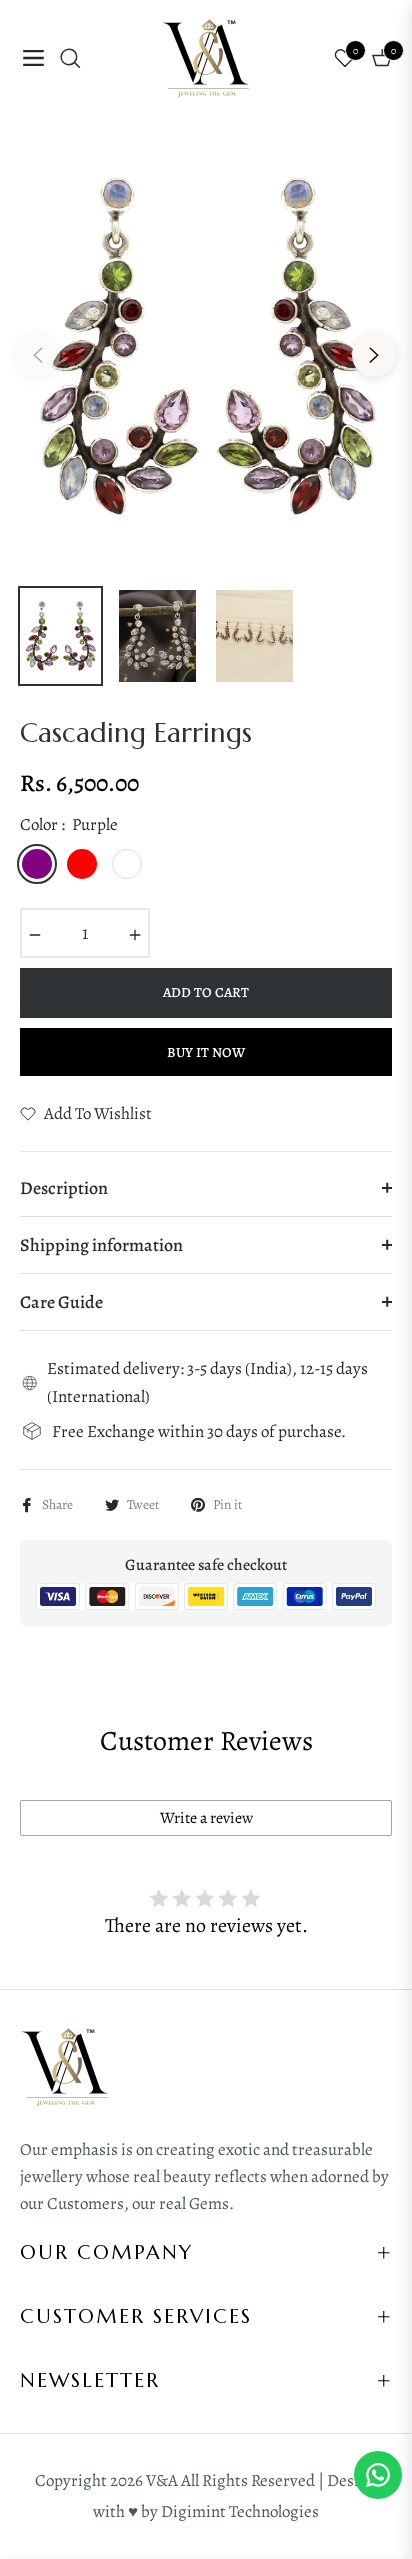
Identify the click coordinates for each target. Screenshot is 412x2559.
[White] (127, 864)
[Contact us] (378, 2475)
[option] (206, 347)
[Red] (82, 864)
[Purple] (37, 864)
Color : (69, 824)
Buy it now (206, 1052)
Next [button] (374, 355)
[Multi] (172, 864)
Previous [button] (38, 355)
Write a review (206, 1818)
